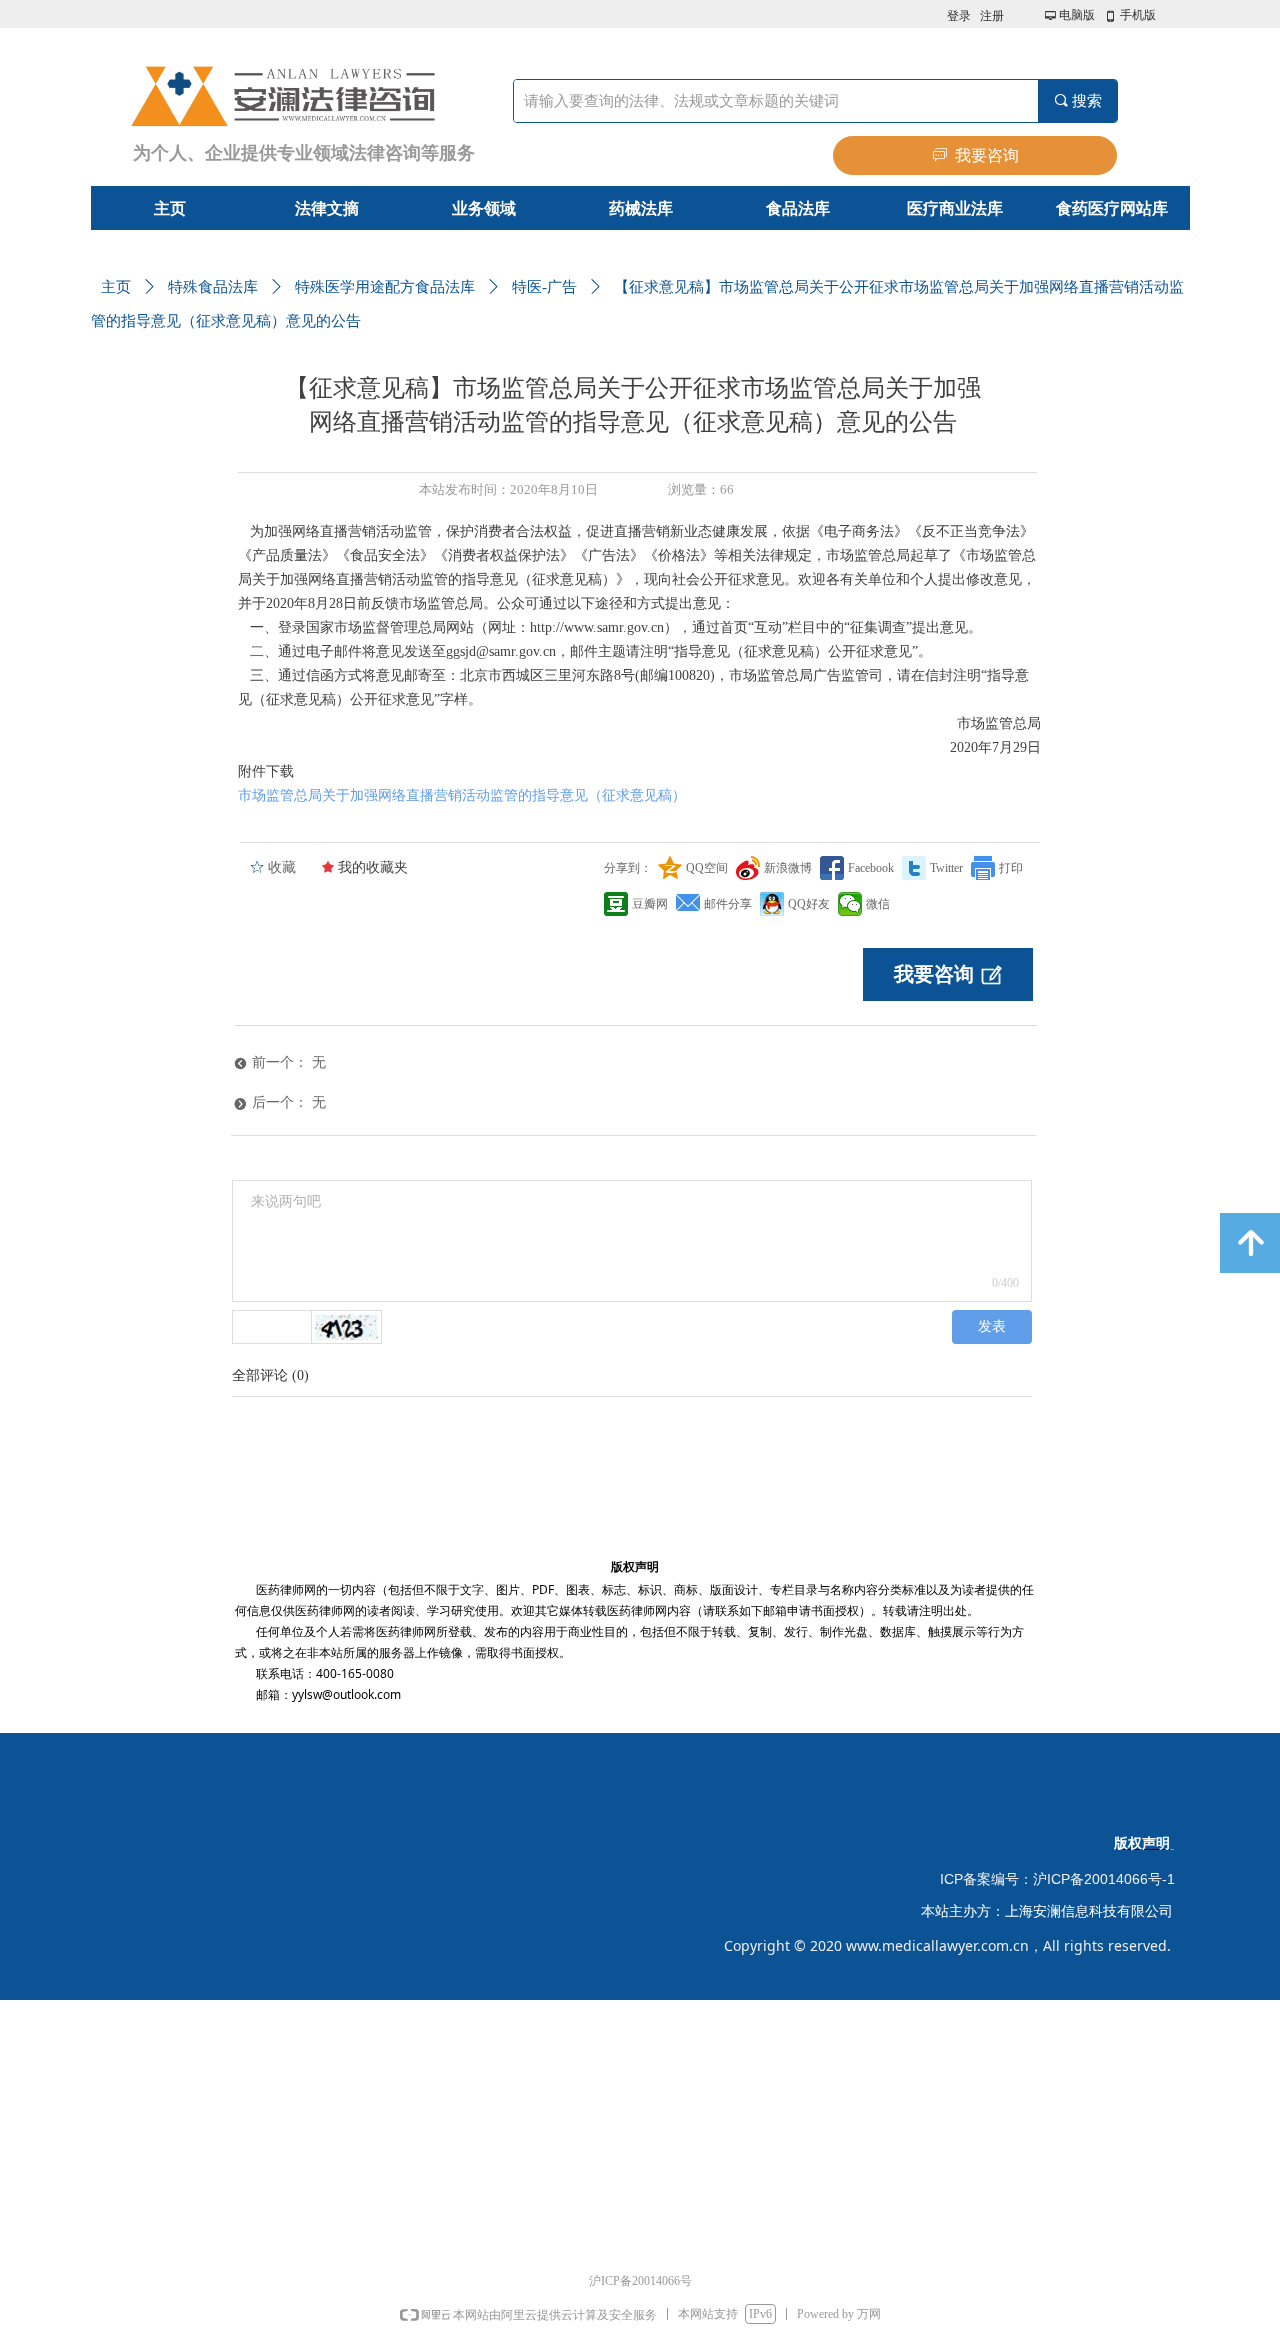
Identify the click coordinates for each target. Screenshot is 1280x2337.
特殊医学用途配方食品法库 (385, 287)
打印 (1011, 868)
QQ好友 (809, 904)
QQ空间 (707, 868)
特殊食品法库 (213, 287)
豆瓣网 (650, 904)
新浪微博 (788, 868)
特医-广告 (544, 287)
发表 (992, 1326)
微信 (878, 904)
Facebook (871, 868)
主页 (116, 287)
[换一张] (347, 1327)
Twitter (946, 868)
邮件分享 (728, 904)
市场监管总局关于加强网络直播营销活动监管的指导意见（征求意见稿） (462, 795)
